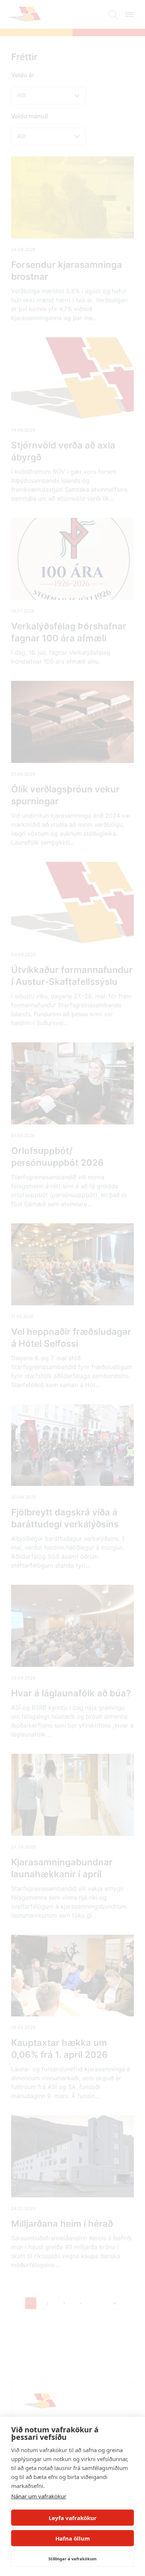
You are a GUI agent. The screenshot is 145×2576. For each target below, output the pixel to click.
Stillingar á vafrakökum (72, 2559)
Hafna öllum (73, 2538)
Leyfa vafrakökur (73, 2518)
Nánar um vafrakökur (39, 2496)
